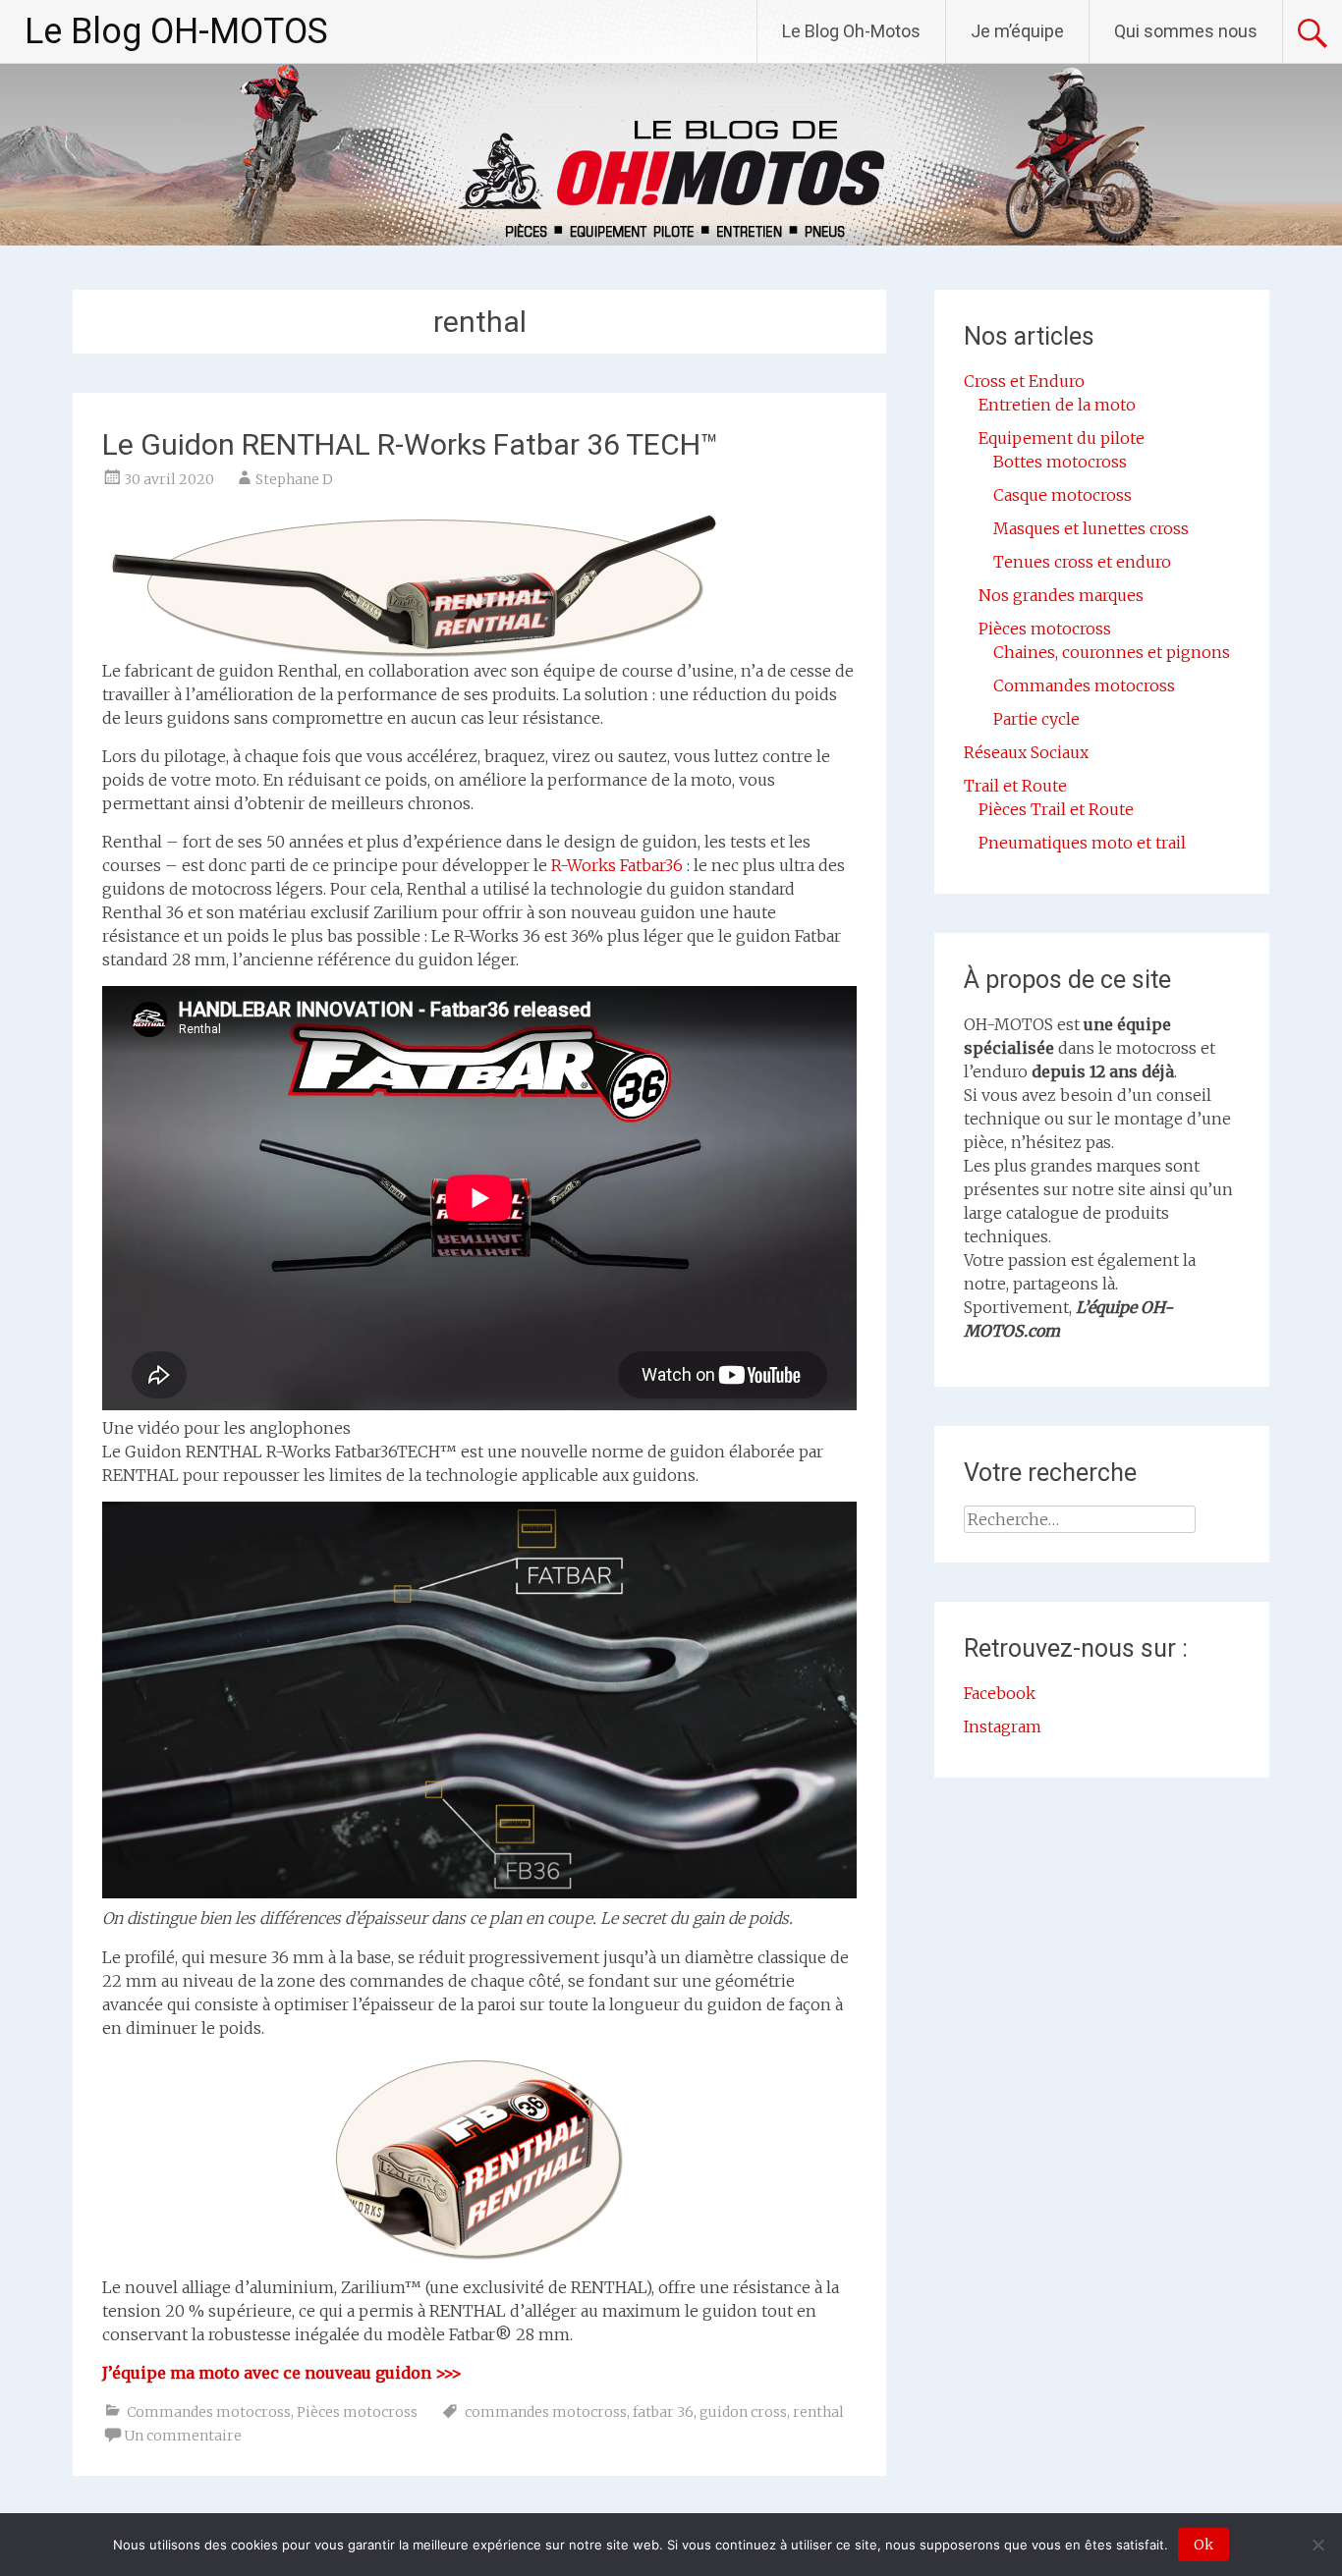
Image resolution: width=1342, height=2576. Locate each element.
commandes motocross (546, 2412)
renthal (818, 2412)
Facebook (1000, 1693)
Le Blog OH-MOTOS (176, 31)
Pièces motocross (357, 2412)
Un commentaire (183, 2436)
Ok (1203, 2545)
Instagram (1003, 1726)
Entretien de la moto (1057, 405)
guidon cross (743, 2412)
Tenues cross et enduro (1082, 562)
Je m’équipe (1017, 31)
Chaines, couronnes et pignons (1112, 652)
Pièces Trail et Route (1056, 809)
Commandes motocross (209, 2412)
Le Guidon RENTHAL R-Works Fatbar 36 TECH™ (411, 444)
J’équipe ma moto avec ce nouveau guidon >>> (282, 2373)
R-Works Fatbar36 (617, 865)
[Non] (1317, 2545)
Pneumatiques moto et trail (1082, 843)
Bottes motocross (1060, 462)
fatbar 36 (663, 2412)
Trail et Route (1015, 786)
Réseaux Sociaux (1026, 752)
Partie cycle (1036, 719)
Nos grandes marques (1061, 595)
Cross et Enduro (1024, 381)
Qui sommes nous (1186, 31)
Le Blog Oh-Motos (851, 31)
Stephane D (294, 479)
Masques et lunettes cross (1091, 528)
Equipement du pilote (1062, 438)
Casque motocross (1062, 495)
